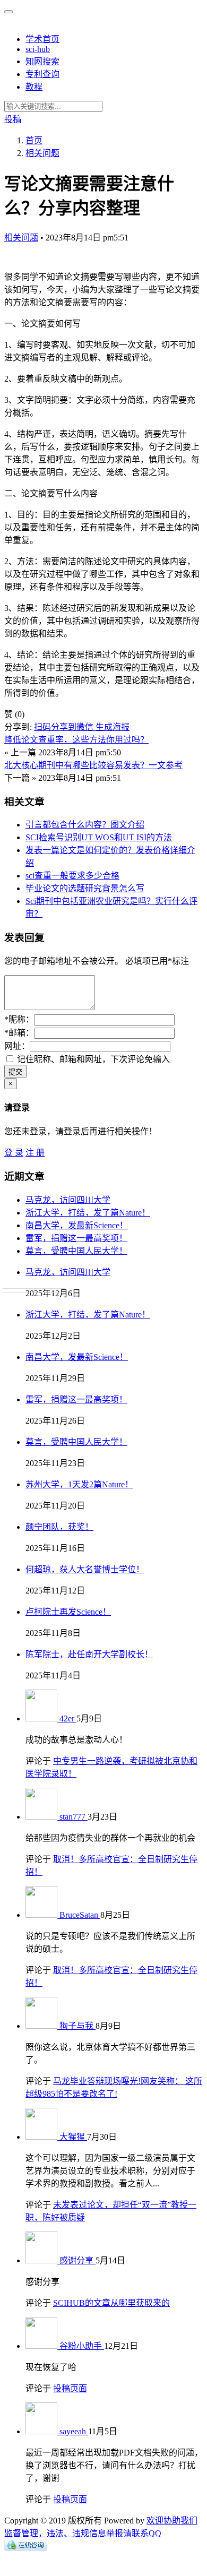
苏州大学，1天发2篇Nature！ (79, 1484)
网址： (17, 1046)
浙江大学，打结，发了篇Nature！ (88, 1213)
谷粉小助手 (82, 2346)
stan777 (74, 1817)
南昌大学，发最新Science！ (77, 1225)
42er (68, 1718)
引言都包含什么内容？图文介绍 (85, 825)
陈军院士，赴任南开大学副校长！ (89, 1654)
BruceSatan (80, 1915)
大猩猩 (73, 2137)
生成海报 (113, 727)
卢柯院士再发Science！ (68, 1612)
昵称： (19, 1019)
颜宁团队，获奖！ (59, 1527)
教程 (34, 87)
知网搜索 (42, 61)
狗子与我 (77, 2026)
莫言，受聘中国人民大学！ (76, 1251)
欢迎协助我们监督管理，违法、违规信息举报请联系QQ (101, 2527)
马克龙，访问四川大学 (68, 1200)
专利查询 (42, 74)
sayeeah (74, 2431)
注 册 (35, 1153)
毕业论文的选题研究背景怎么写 (85, 888)
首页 (34, 140)
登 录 (14, 1153)
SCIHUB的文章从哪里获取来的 (111, 2303)
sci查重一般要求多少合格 (72, 876)
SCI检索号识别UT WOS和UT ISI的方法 (99, 837)
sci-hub (38, 49)
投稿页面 (70, 2388)
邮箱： (19, 1033)
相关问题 (21, 238)
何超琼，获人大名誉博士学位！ (85, 1569)
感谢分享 (77, 2260)
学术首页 (42, 39)
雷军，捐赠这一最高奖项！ (76, 1238)
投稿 (13, 119)
